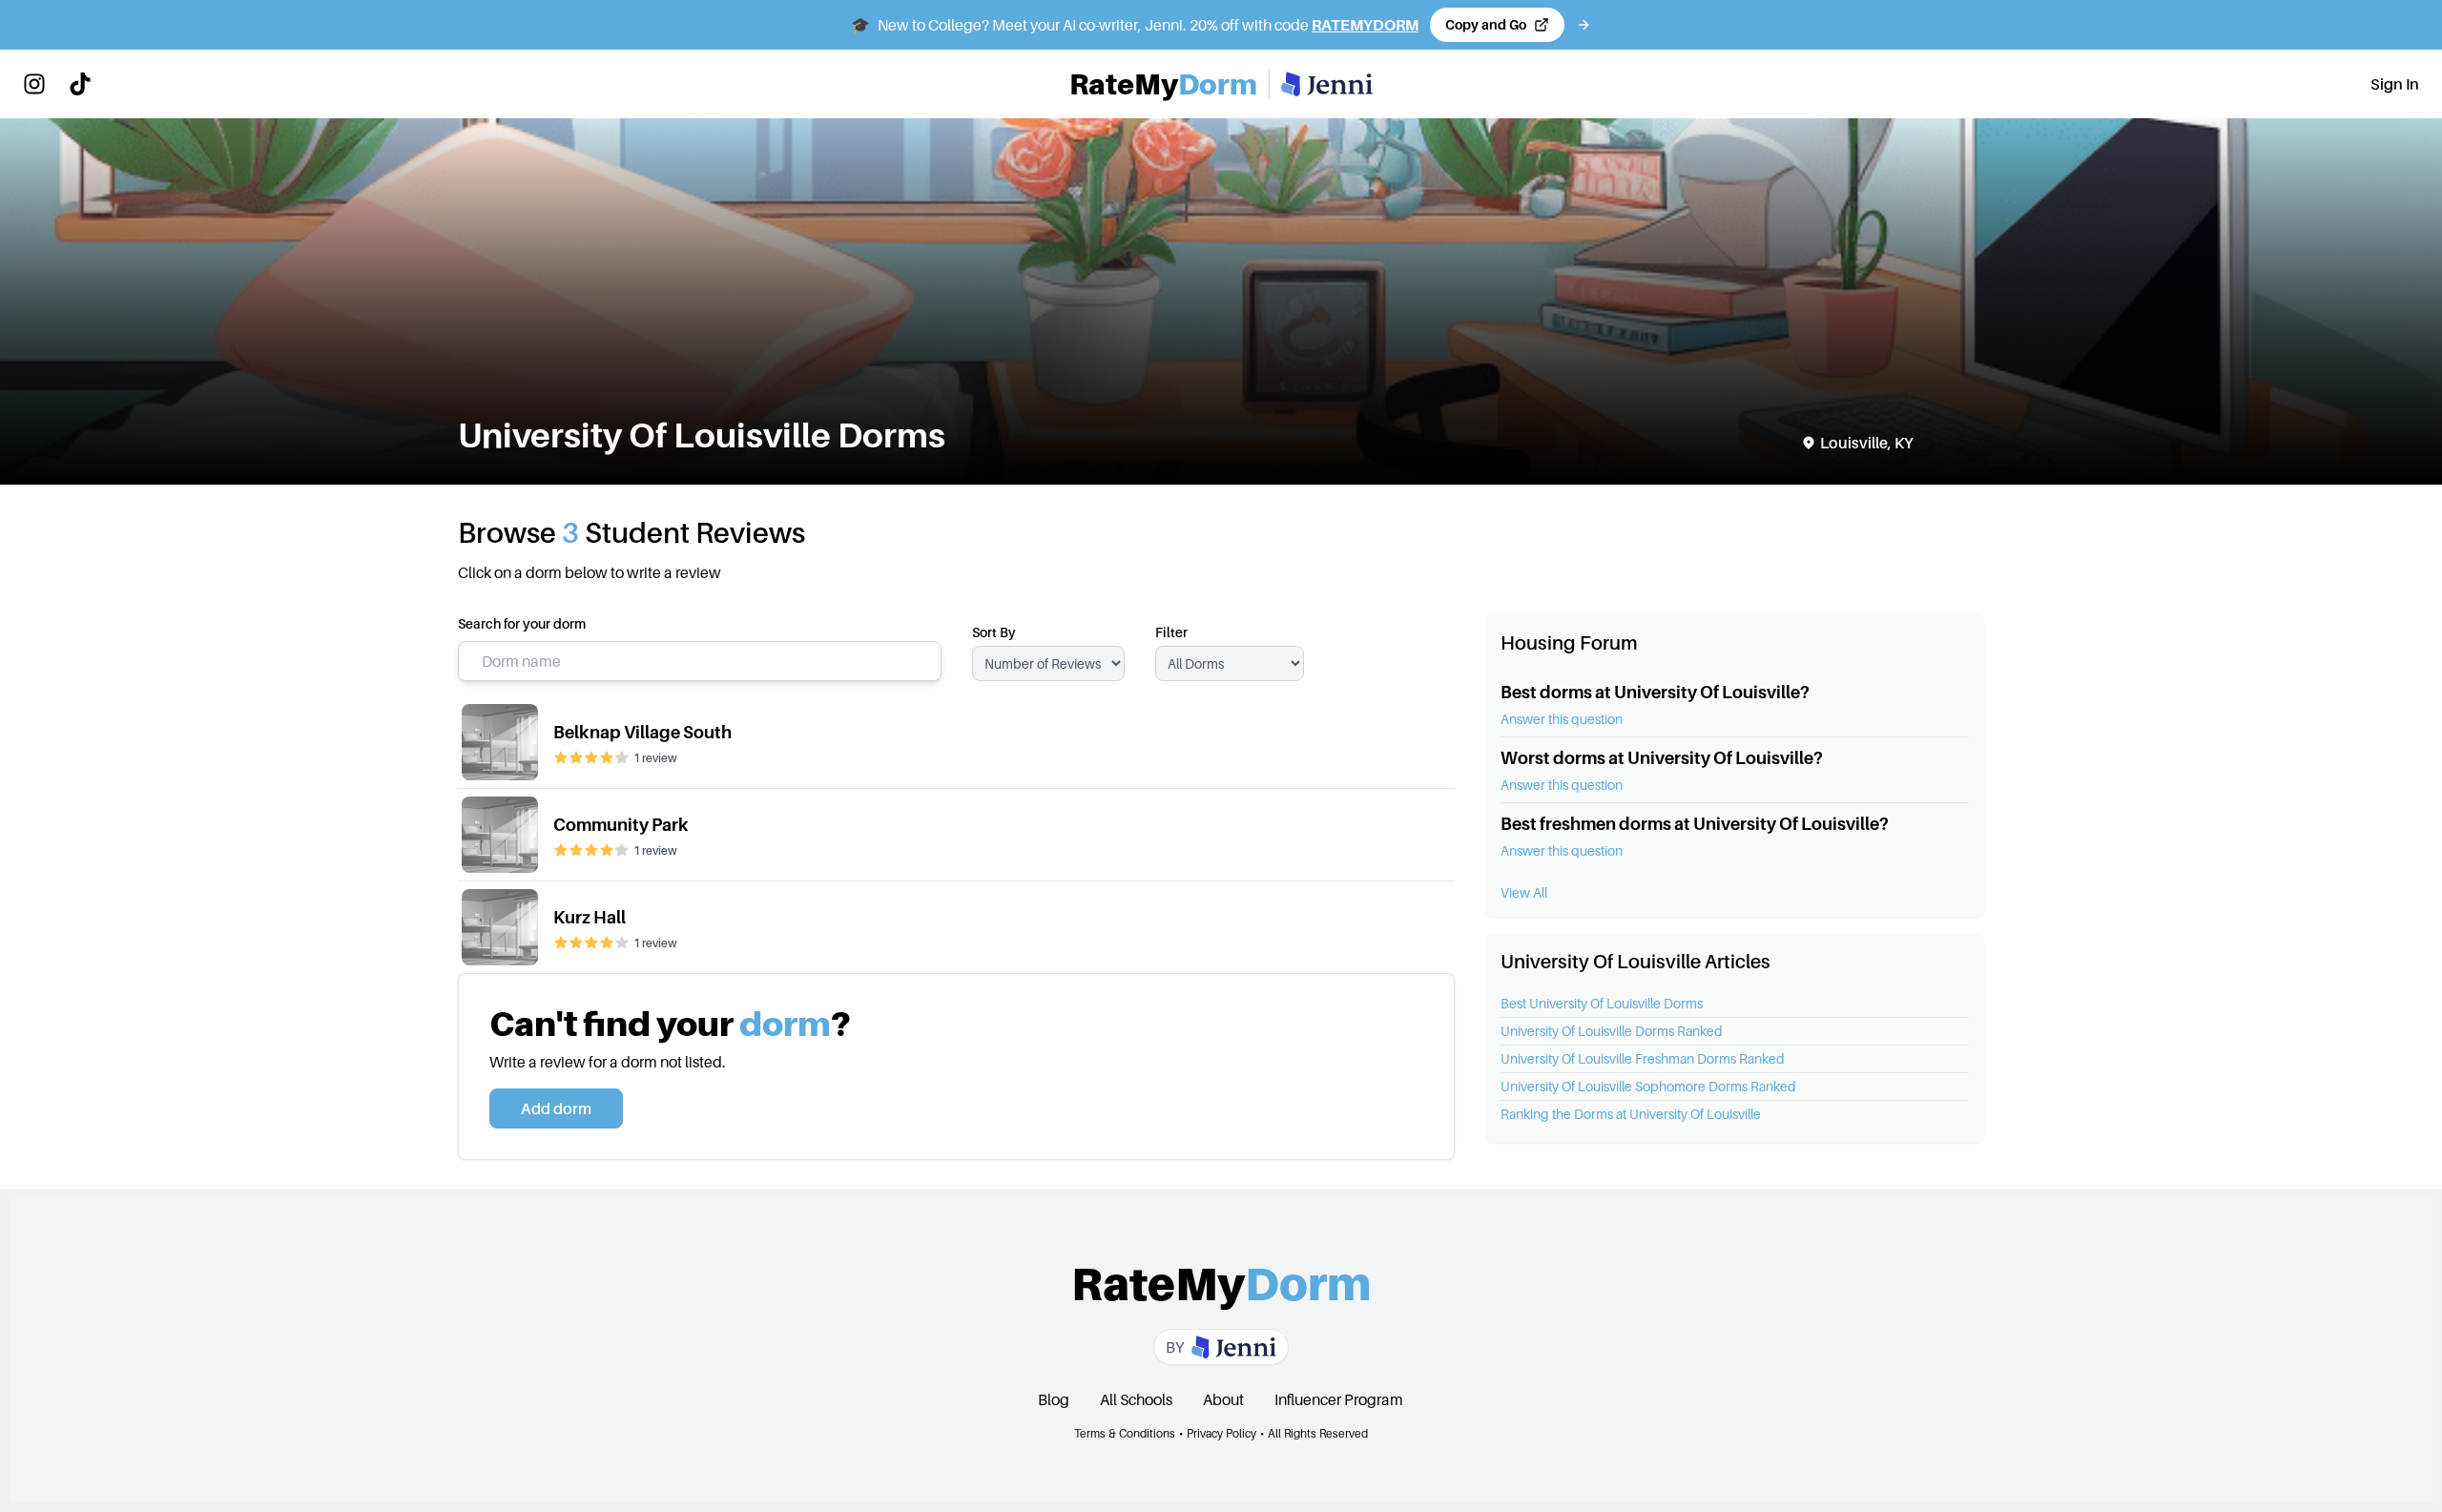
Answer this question (1562, 719)
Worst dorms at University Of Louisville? (1662, 758)
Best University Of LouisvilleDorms (1602, 1003)
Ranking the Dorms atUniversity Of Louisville (1631, 1114)
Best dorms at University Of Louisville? (1655, 692)
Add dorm (556, 1108)
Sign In (2395, 84)
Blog (1054, 1399)
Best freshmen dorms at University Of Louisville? (1695, 824)
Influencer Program (1339, 1399)
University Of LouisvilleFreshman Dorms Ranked (1643, 1058)
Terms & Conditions (1125, 1433)
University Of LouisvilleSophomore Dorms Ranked (1648, 1086)
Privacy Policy (1221, 1433)
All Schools (1136, 1399)
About (1223, 1399)
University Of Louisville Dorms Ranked (1612, 1031)
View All (1524, 892)
